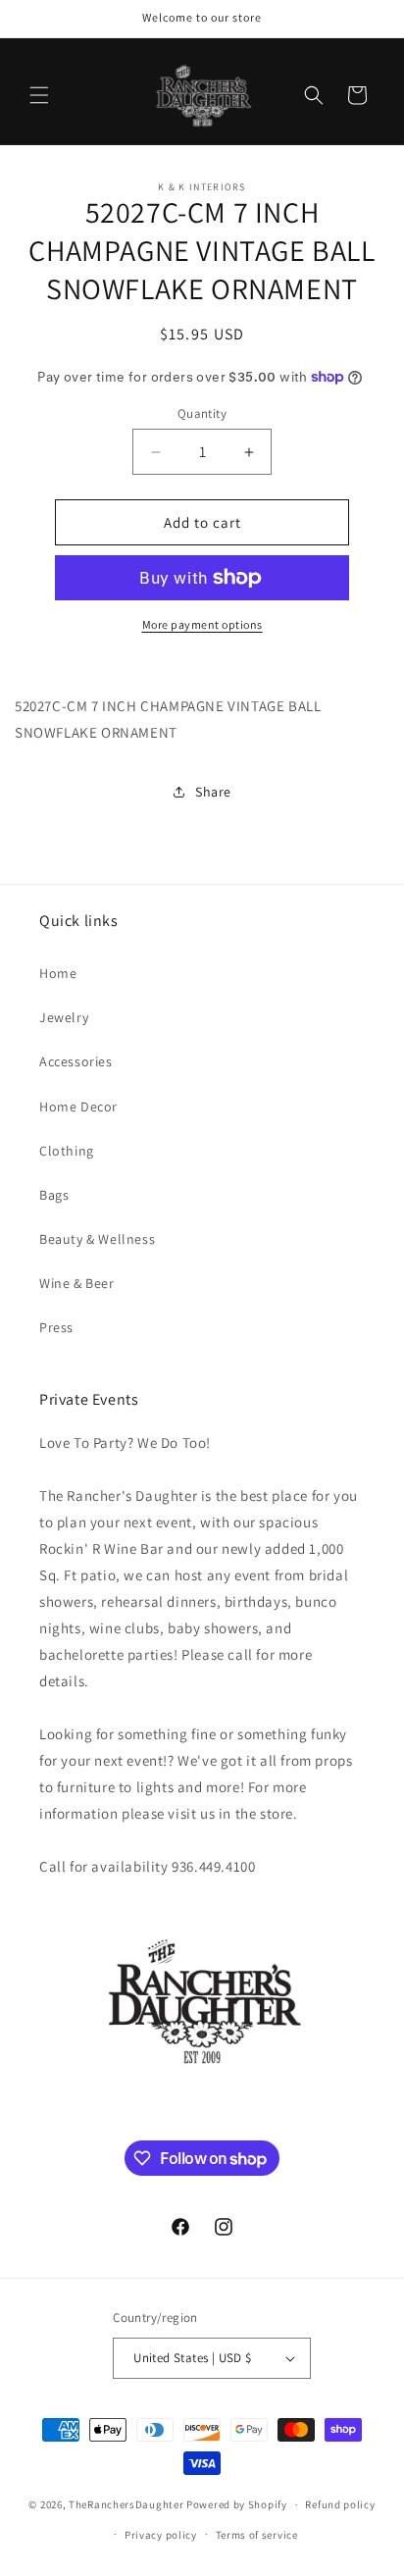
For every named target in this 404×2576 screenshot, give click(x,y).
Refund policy (340, 2504)
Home (58, 973)
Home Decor (78, 1107)
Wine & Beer (77, 1283)
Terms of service (257, 2535)
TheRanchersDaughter (126, 2504)
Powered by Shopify (237, 2504)
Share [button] (213, 792)
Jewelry (64, 1017)
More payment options (202, 624)
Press (56, 1327)
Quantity (202, 413)
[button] (39, 95)
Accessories (76, 1061)
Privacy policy (161, 2535)
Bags (54, 1195)
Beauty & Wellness (97, 1239)
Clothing (67, 1151)
